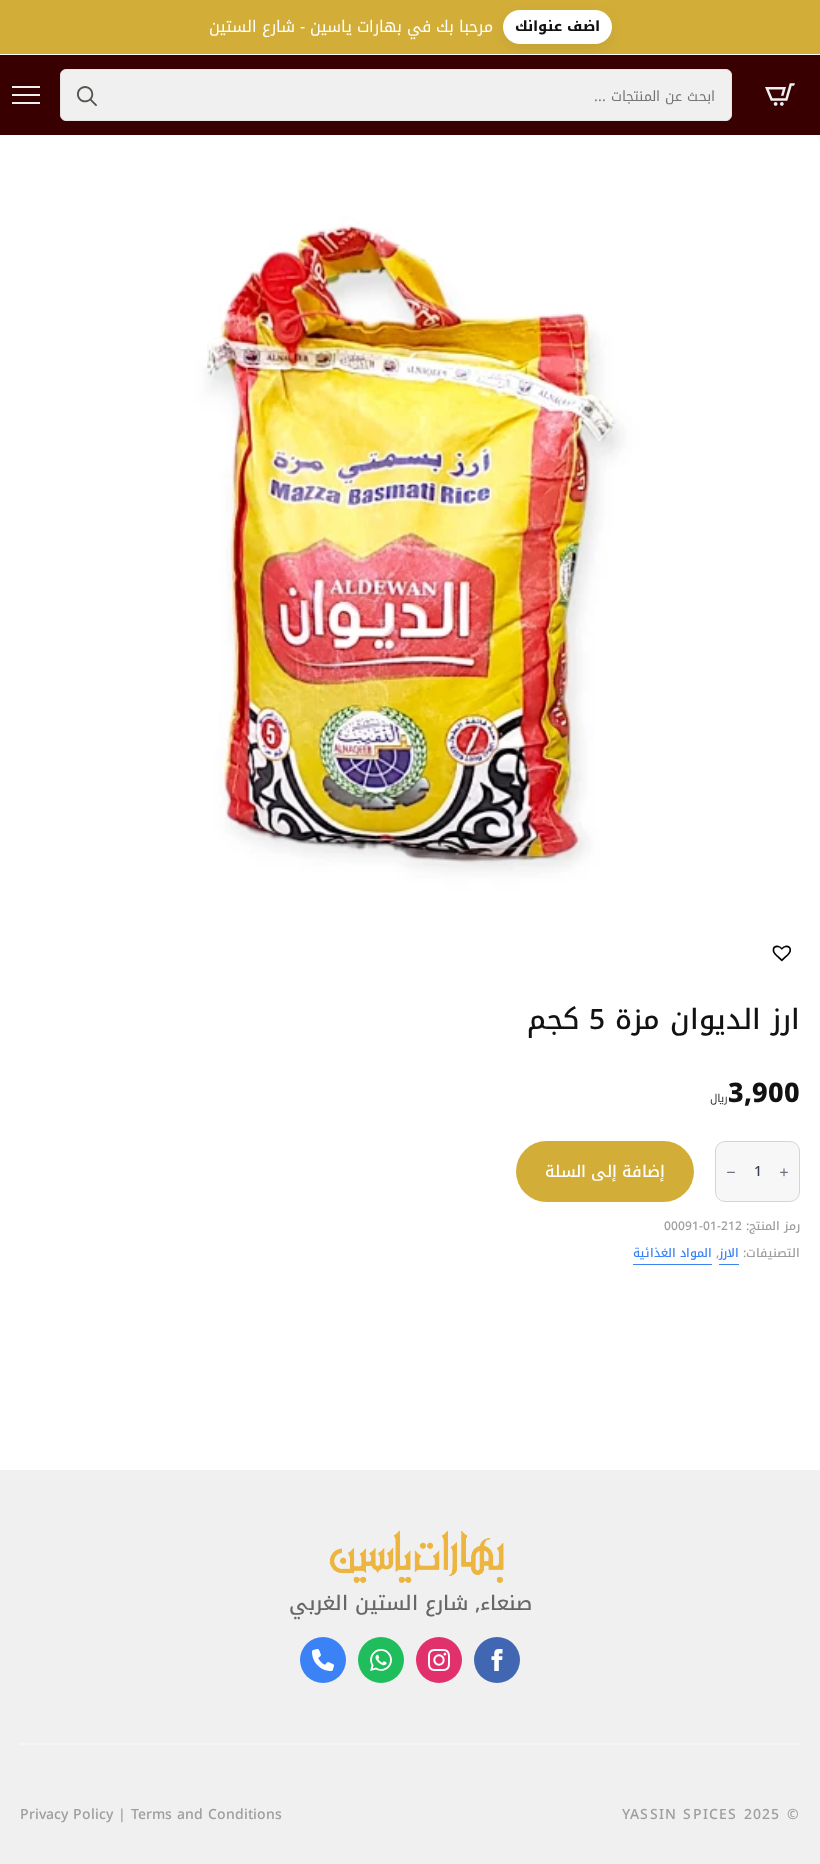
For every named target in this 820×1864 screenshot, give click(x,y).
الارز (729, 1253)
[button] (782, 951)
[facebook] (497, 1660)
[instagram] (439, 1660)
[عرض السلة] (780, 95)
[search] (87, 96)
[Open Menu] (26, 95)
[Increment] (784, 1172)
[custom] (381, 1660)
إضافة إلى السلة (605, 1171)
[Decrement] (731, 1172)
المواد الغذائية (672, 1253)
